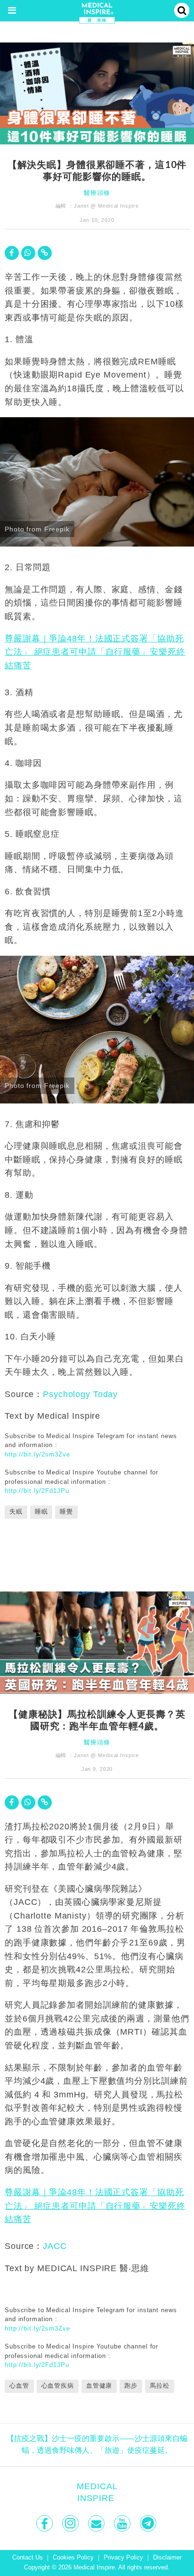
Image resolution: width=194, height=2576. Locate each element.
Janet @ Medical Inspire (106, 206)
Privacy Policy (123, 2558)
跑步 (131, 2386)
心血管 (19, 2386)
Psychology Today (80, 1394)
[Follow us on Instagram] (71, 2523)
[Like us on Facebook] (45, 2523)
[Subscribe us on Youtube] (123, 2523)
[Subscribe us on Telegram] (149, 2523)
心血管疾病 (58, 2386)
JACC (55, 2246)
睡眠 (41, 1512)
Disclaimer (167, 2558)
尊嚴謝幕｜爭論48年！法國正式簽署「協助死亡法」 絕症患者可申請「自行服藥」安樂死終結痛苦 (95, 652)
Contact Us (28, 2558)
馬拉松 (160, 2386)
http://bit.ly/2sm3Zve (37, 1454)
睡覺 (66, 1512)
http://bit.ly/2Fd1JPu (37, 1491)
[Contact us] (97, 2523)
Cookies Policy (73, 2558)
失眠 (16, 1512)
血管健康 (99, 2386)
